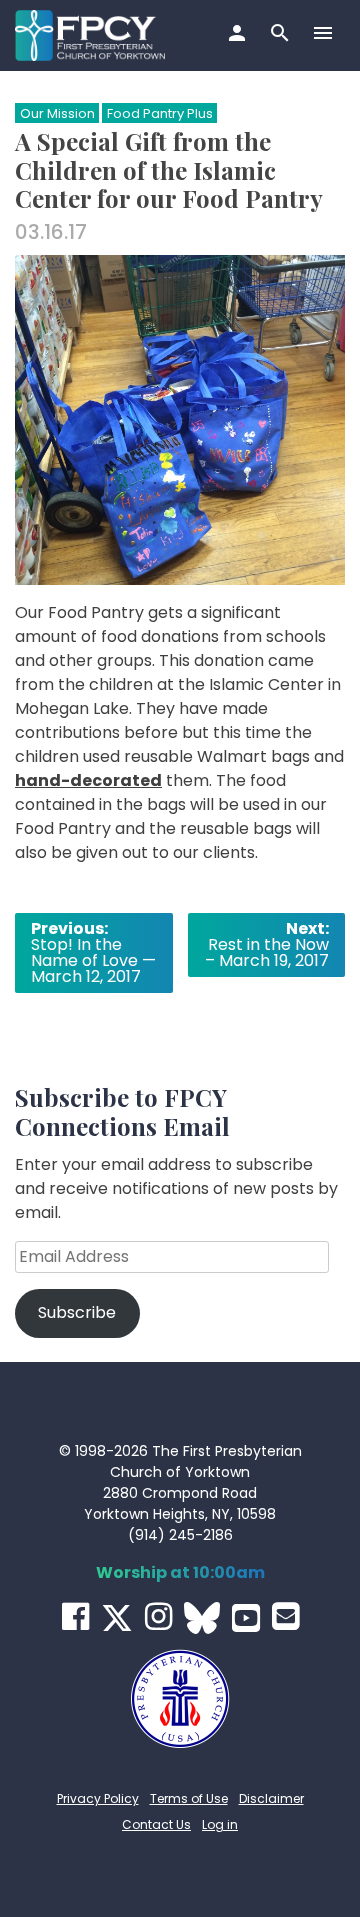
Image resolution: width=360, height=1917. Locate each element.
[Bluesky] (202, 1618)
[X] (117, 1618)
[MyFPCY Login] (239, 35)
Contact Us (156, 1824)
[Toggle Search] (282, 35)
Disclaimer (271, 1798)
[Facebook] (75, 1616)
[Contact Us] (285, 1616)
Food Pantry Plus (160, 113)
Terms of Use (189, 1798)
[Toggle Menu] (325, 35)
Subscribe (77, 1312)
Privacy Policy (98, 1798)
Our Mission (57, 113)
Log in (220, 1824)
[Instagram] (158, 1616)
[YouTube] (246, 1618)
